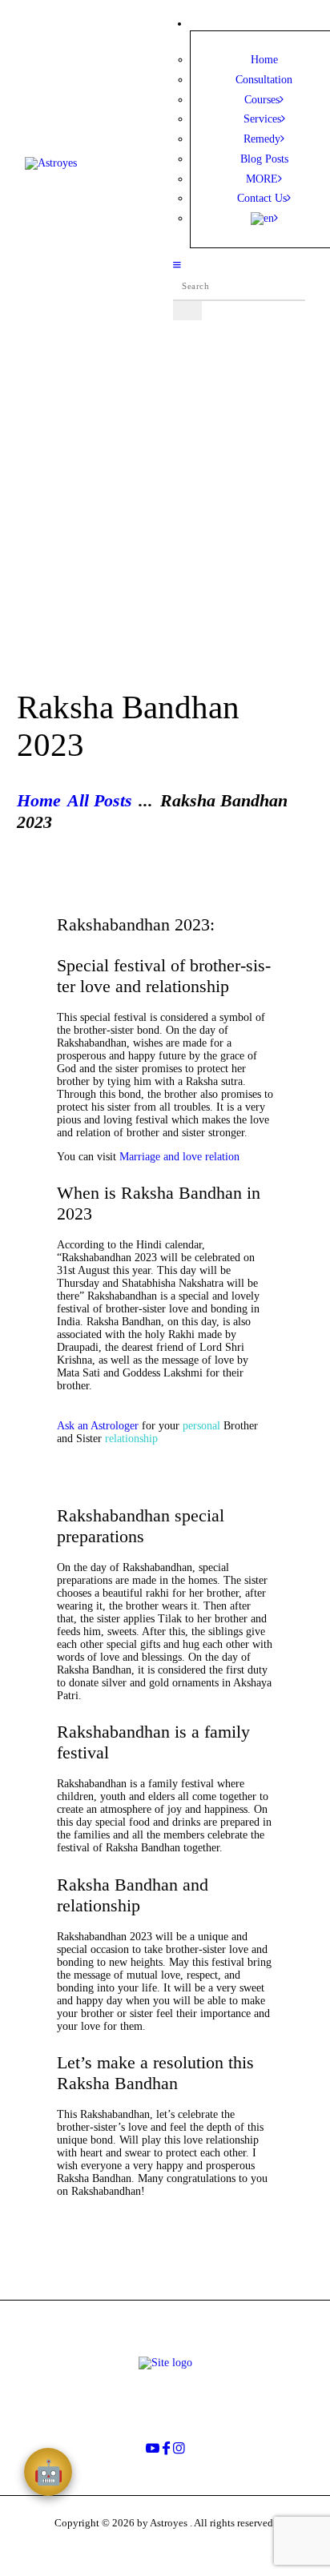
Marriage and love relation (181, 1157)
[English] (264, 218)
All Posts (100, 801)
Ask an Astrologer (98, 1426)
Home (39, 801)
